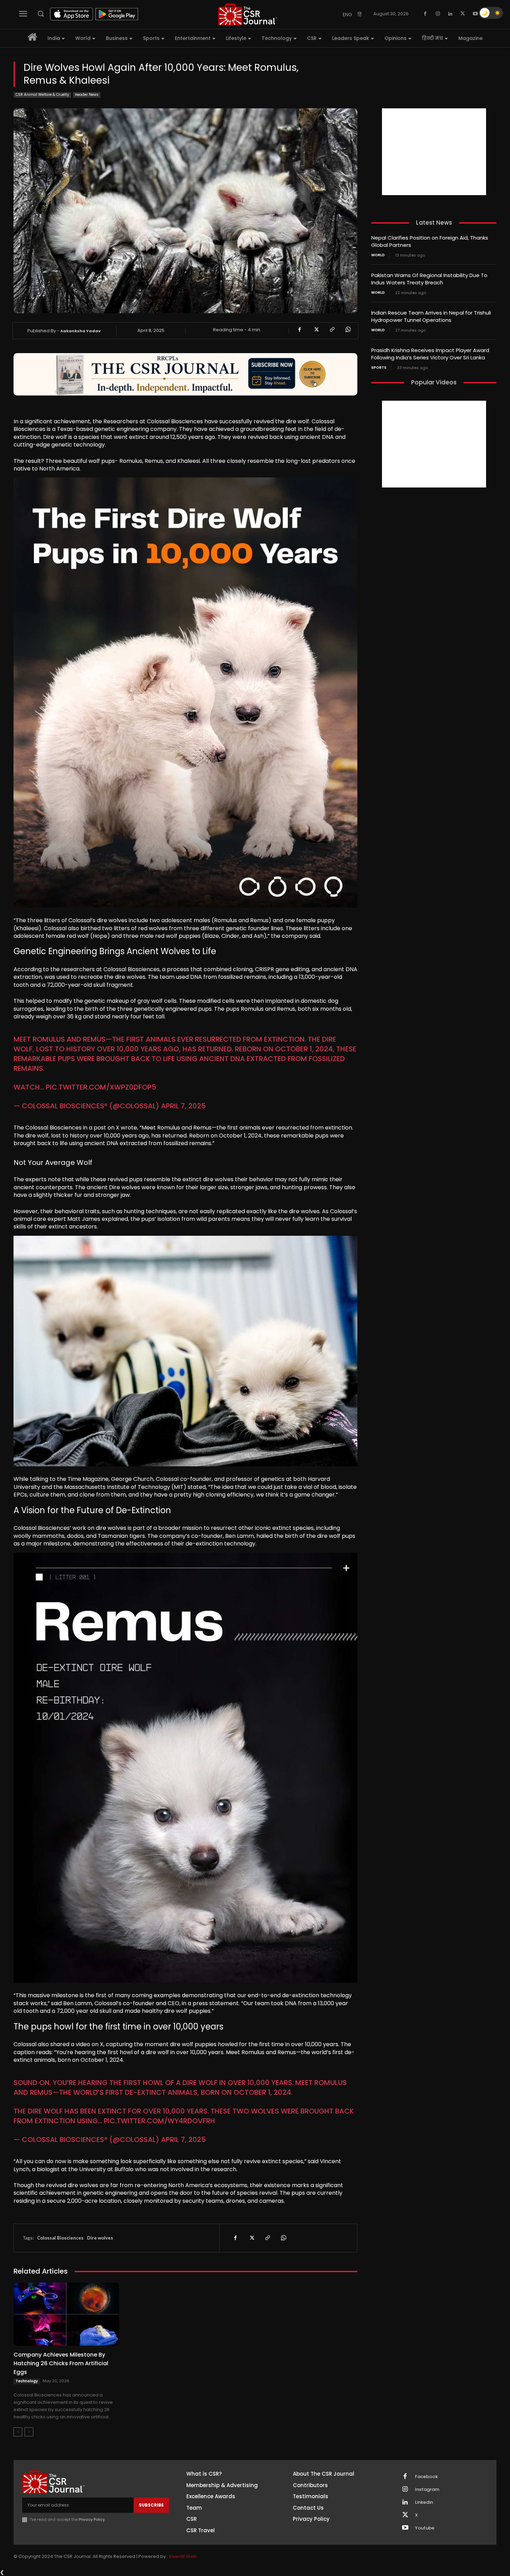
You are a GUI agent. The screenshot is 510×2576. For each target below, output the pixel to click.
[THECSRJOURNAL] (248, 14)
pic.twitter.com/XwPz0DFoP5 (101, 1087)
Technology (27, 2381)
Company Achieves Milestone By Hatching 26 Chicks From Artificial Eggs (61, 2363)
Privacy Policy (92, 2519)
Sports (379, 368)
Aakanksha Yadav (80, 331)
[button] (41, 14)
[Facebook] (425, 14)
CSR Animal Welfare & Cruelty (42, 95)
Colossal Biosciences (60, 2238)
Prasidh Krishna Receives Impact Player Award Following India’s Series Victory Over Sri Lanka (430, 354)
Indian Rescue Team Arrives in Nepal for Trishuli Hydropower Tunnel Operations (431, 316)
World (378, 255)
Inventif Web (183, 2556)
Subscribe (151, 2505)
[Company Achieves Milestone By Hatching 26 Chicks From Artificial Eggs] (66, 2314)
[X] (463, 14)
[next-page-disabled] (29, 2432)
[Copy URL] (332, 330)
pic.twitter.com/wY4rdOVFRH (159, 2121)
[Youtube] (475, 14)
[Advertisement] (434, 152)
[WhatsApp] (348, 330)
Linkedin (424, 2502)
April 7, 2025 (183, 1106)
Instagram (427, 2490)
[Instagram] (438, 14)
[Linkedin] (450, 14)
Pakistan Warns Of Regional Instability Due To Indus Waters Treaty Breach (429, 279)
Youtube (425, 2528)
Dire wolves (100, 2238)
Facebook (426, 2477)
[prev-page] (18, 2432)
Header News (87, 95)
